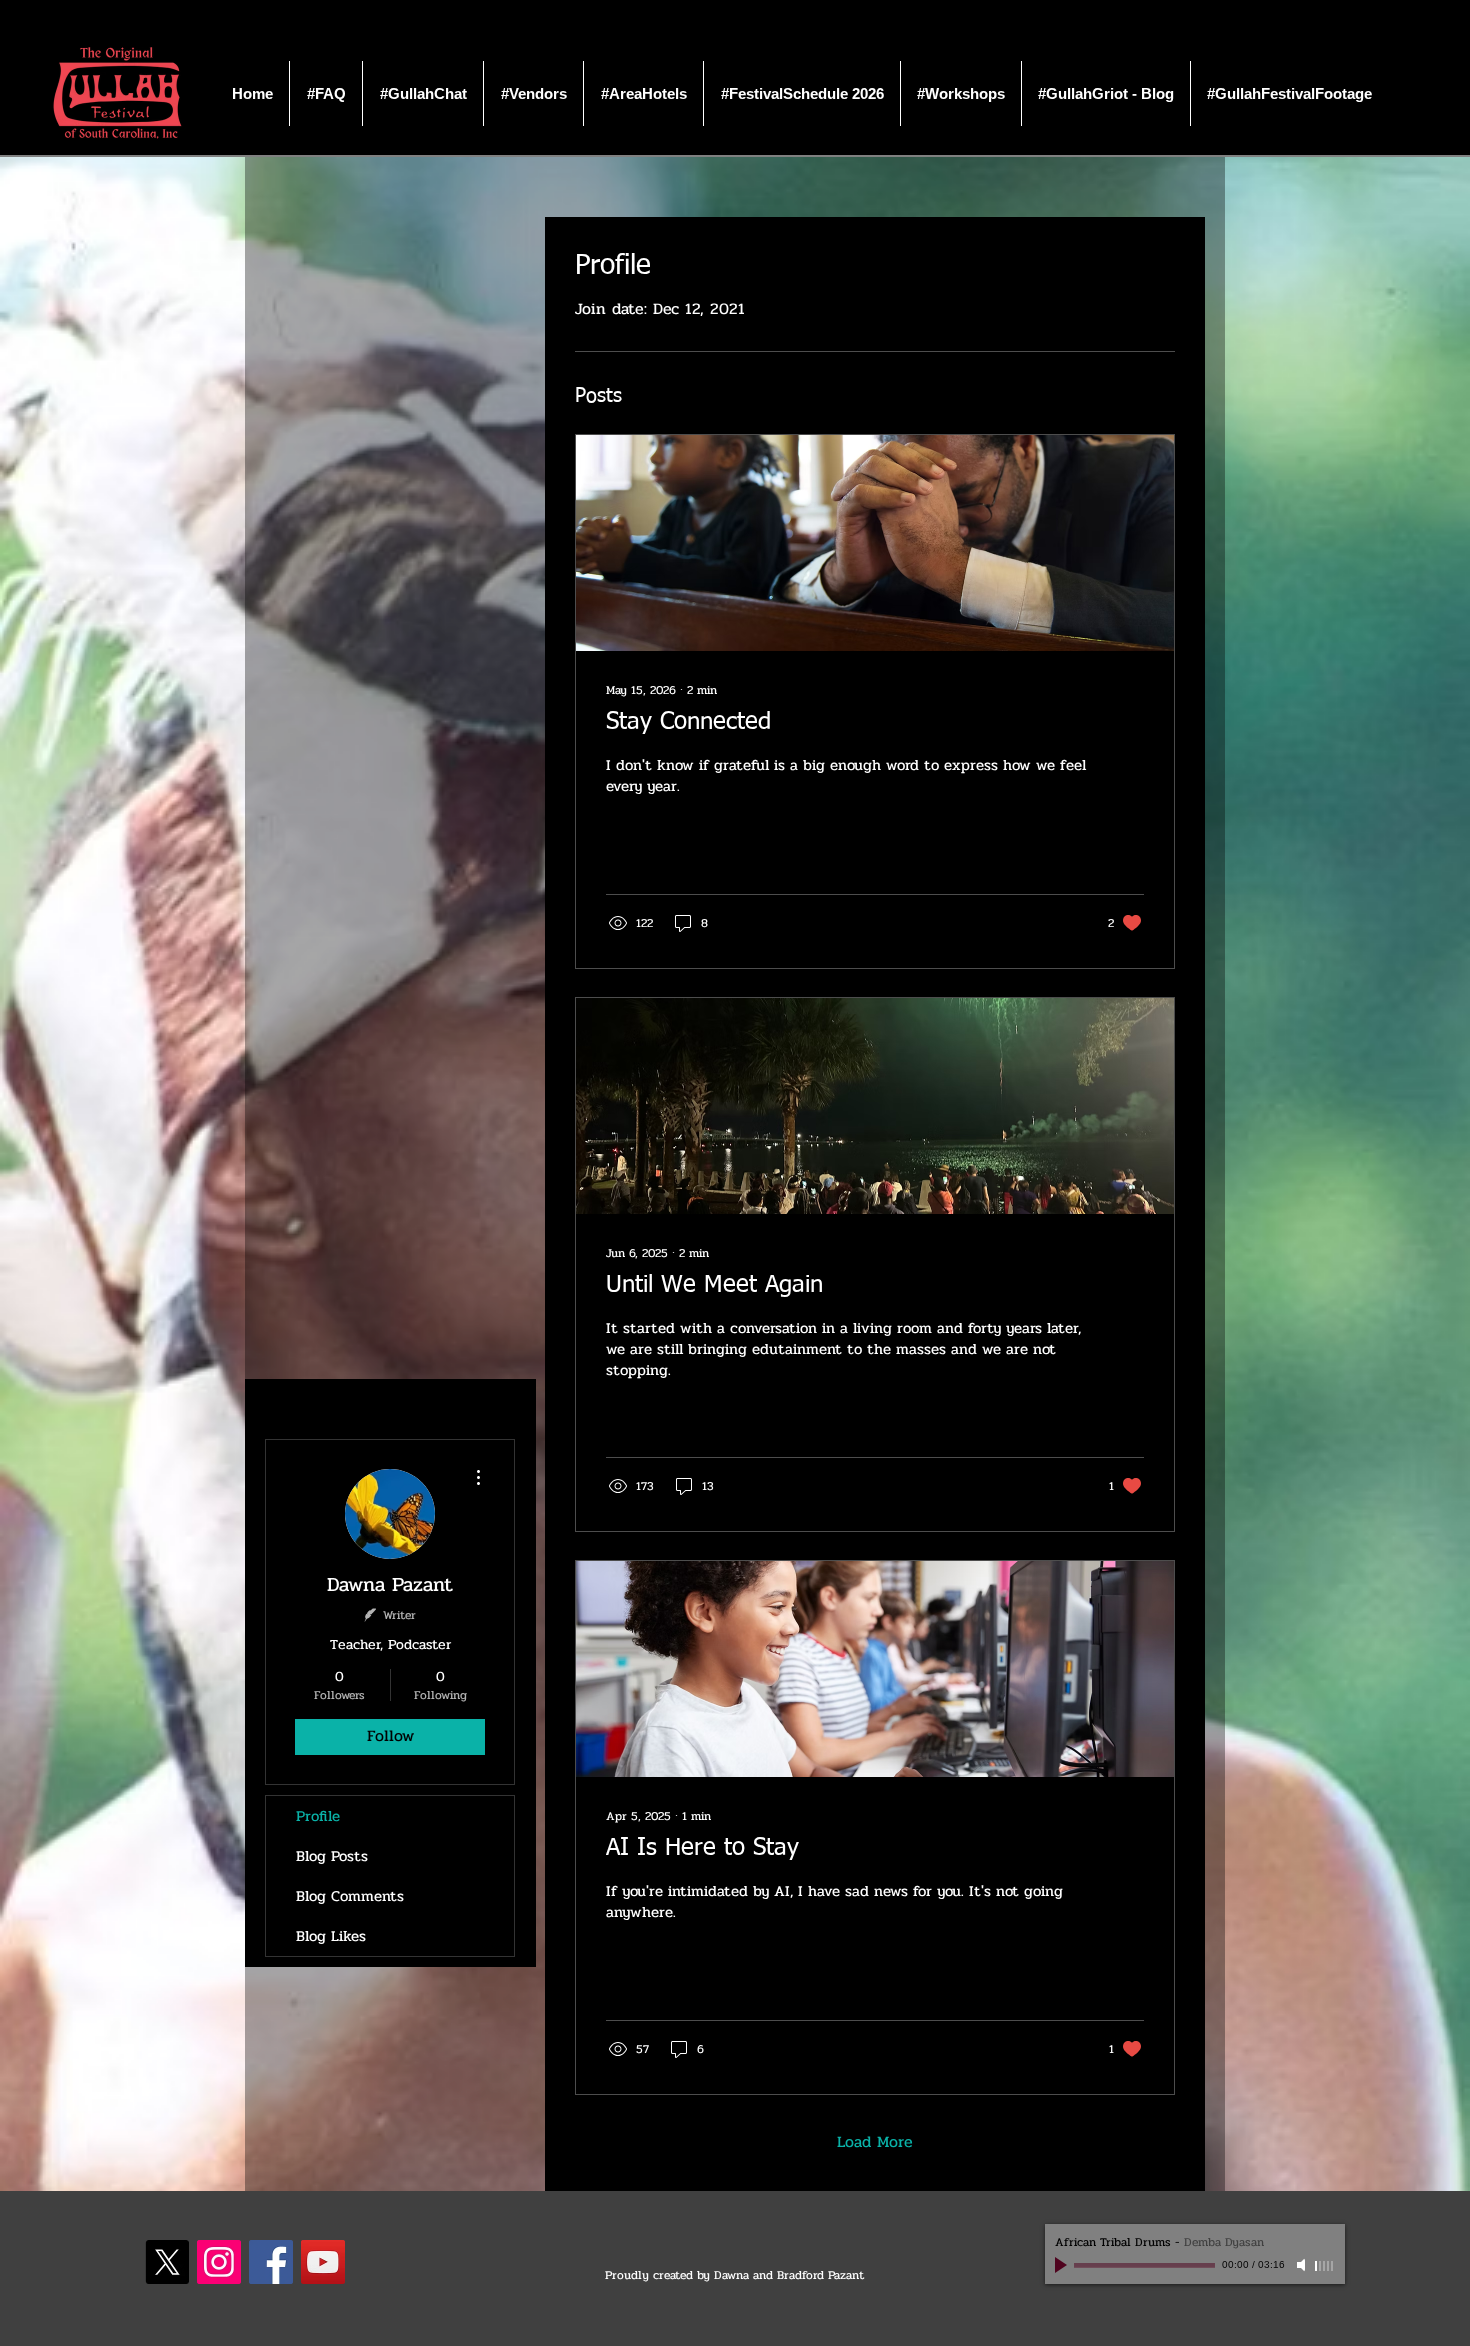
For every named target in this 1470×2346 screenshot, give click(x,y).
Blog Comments (350, 1896)
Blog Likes (331, 1936)
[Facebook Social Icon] (271, 2262)
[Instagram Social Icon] (219, 2262)
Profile (318, 1816)
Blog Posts (332, 1856)
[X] (167, 2262)
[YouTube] (323, 2262)
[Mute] (1303, 2265)
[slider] (1325, 2266)
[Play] (1063, 2265)
